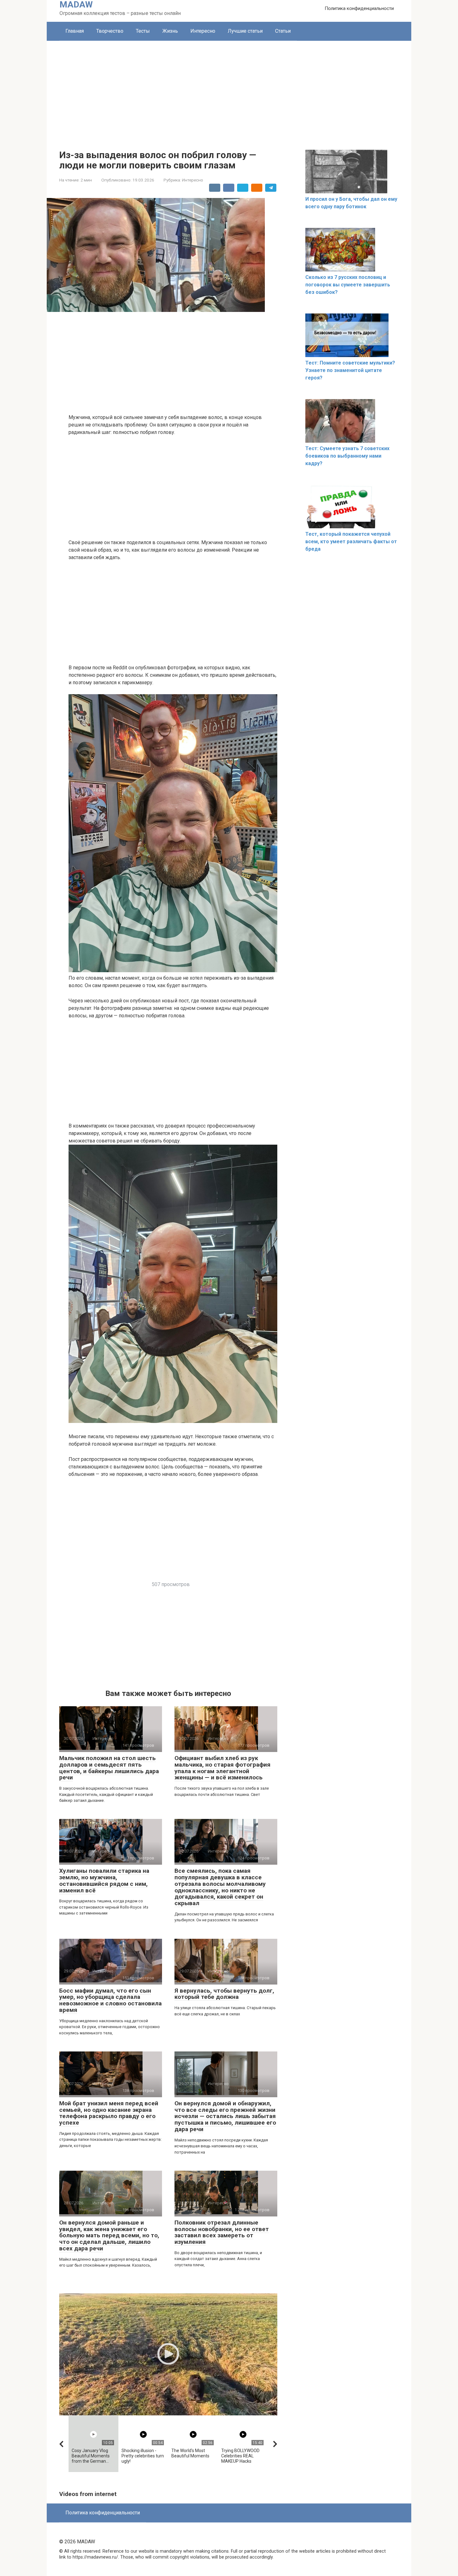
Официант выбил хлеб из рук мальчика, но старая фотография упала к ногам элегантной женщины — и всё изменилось (222, 1768)
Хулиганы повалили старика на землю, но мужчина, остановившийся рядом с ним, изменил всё (104, 1881)
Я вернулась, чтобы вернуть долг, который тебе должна (224, 1994)
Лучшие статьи (245, 31)
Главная (75, 31)
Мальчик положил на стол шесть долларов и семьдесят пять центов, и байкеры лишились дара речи (109, 1768)
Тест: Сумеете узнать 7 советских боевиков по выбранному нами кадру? (347, 456)
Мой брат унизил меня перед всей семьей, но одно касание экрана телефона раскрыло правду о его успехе (109, 2113)
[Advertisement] (229, 87)
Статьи (283, 31)
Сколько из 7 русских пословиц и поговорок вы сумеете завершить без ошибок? (348, 285)
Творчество (110, 31)
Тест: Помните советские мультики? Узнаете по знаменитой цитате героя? (350, 370)
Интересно (203, 31)
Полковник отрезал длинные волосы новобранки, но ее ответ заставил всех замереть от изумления (222, 2232)
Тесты (143, 31)
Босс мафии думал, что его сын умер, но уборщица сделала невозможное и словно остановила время (110, 2000)
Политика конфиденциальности (359, 8)
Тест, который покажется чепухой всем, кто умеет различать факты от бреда (351, 542)
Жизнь (170, 31)
